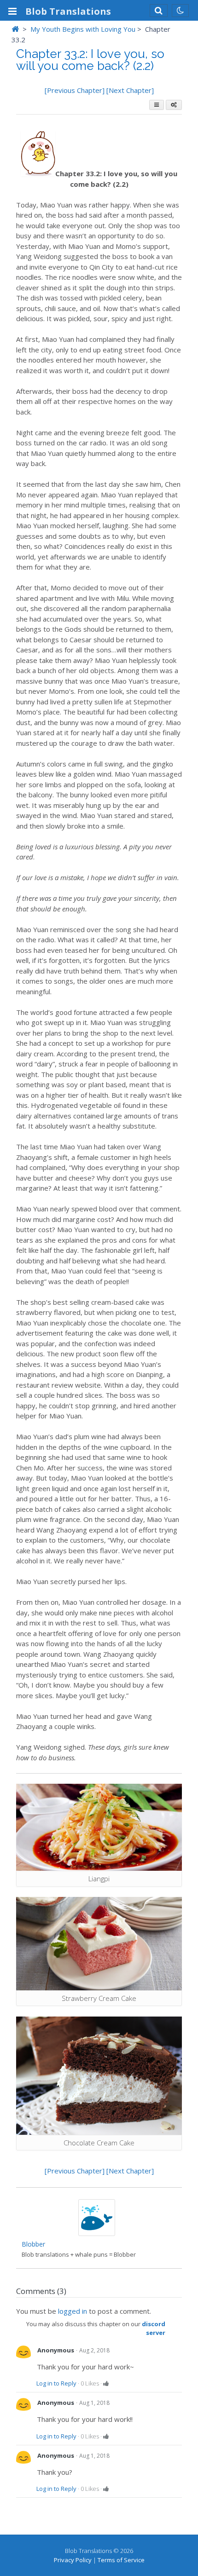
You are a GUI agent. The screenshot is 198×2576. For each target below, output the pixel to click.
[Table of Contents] (157, 105)
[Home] (15, 29)
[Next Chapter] (130, 90)
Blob (68, 11)
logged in (73, 2311)
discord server (154, 2328)
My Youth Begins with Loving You (83, 29)
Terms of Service (121, 2560)
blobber (33, 2244)
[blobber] (97, 2233)
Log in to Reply (56, 2383)
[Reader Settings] (174, 105)
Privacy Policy (73, 2560)
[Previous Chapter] (76, 90)
